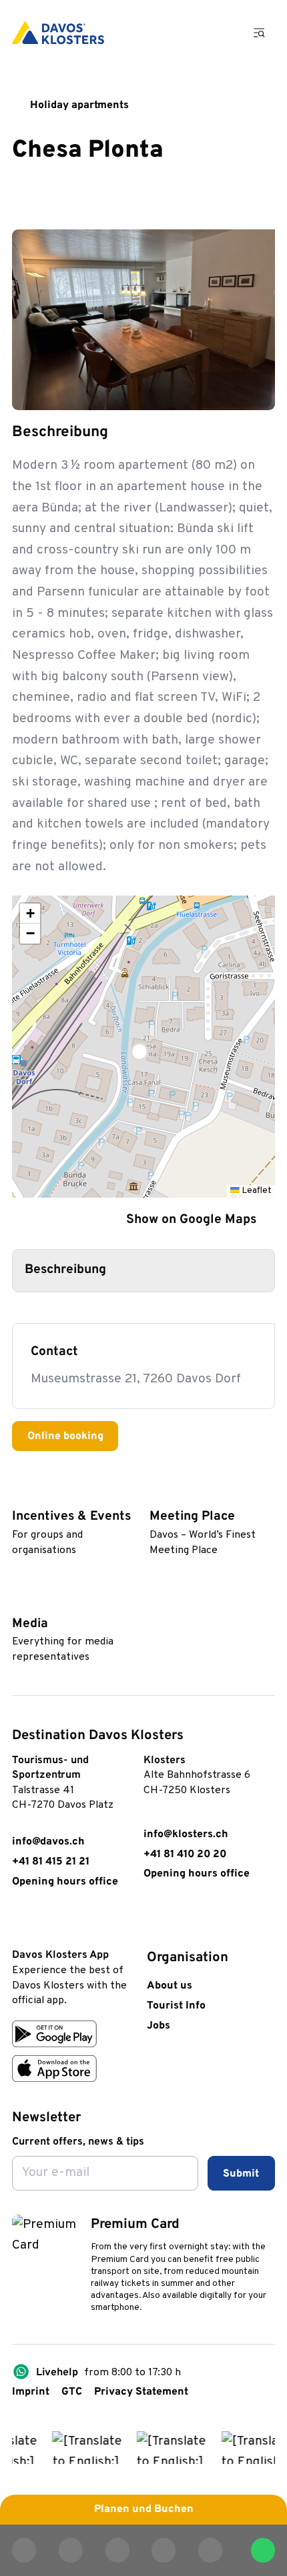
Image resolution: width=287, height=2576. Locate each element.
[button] (143, 1046)
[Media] (19, 1600)
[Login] (182, 33)
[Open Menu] (260, 32)
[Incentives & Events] (19, 1494)
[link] (20, 1923)
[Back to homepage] (58, 33)
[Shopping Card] (220, 33)
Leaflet (256, 1191)
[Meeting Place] (156, 1494)
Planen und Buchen (144, 2509)
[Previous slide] (218, 389)
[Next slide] (254, 389)
